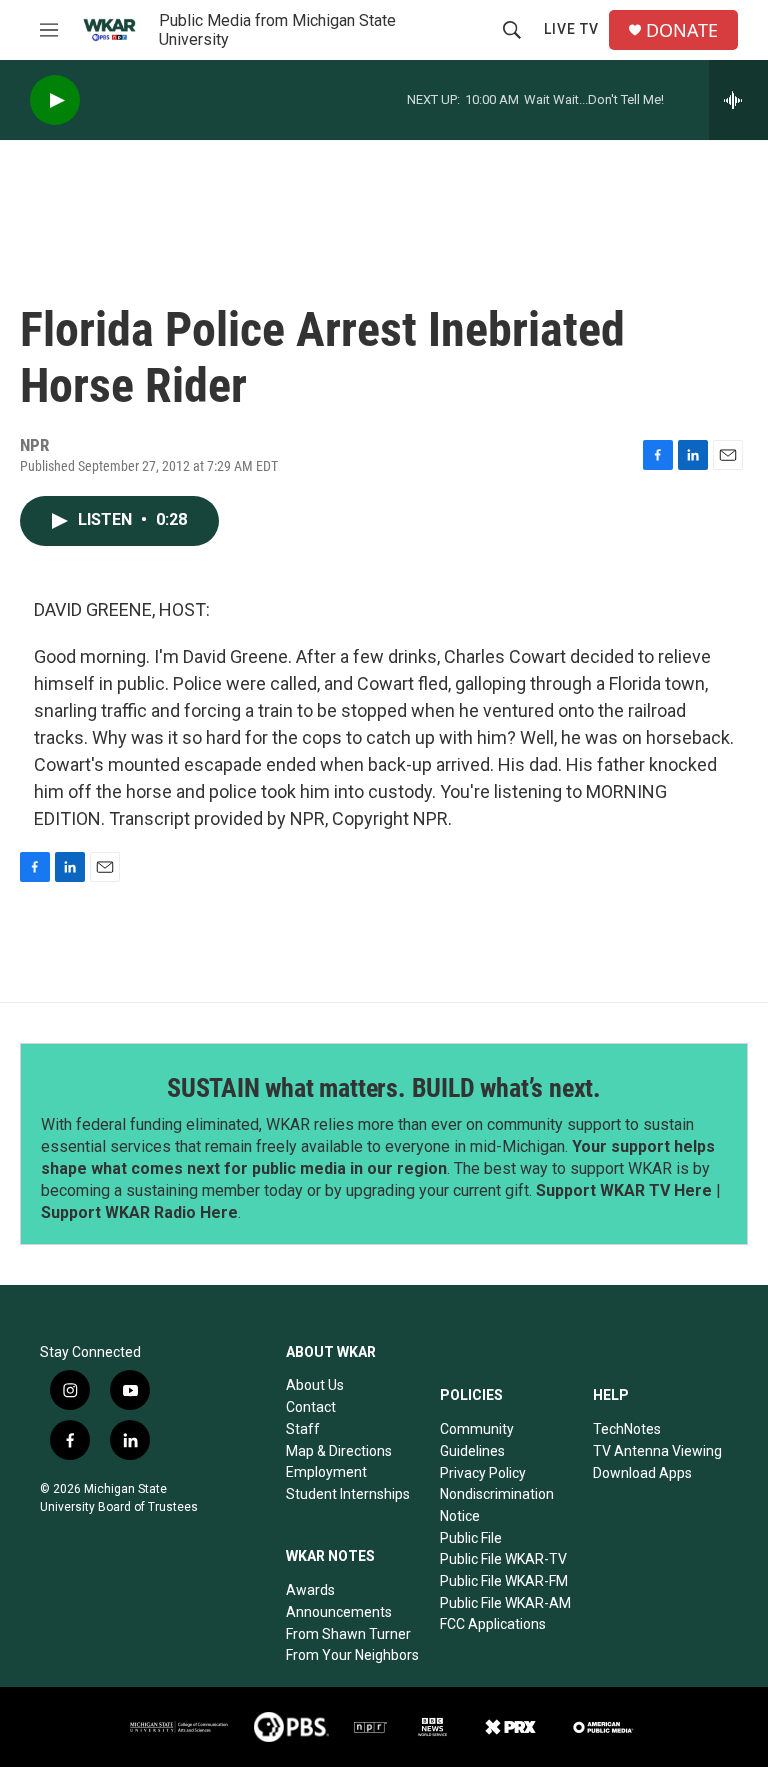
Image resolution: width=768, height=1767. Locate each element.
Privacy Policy (483, 1473)
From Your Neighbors (352, 1655)
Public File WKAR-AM (505, 1603)
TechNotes (627, 1429)
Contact (311, 1407)
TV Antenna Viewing (657, 1451)
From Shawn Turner (348, 1634)
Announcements (339, 1612)
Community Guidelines (477, 1440)
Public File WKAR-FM (504, 1581)
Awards (310, 1590)
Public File (471, 1538)
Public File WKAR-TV (503, 1559)
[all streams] (738, 100)
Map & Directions (339, 1451)
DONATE (682, 30)
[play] (55, 100)
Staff (303, 1429)
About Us (315, 1385)
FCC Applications (493, 1624)
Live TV (571, 29)
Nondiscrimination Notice (497, 1505)
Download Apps (642, 1473)
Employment (326, 1472)
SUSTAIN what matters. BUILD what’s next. (384, 1088)
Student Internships (348, 1494)
